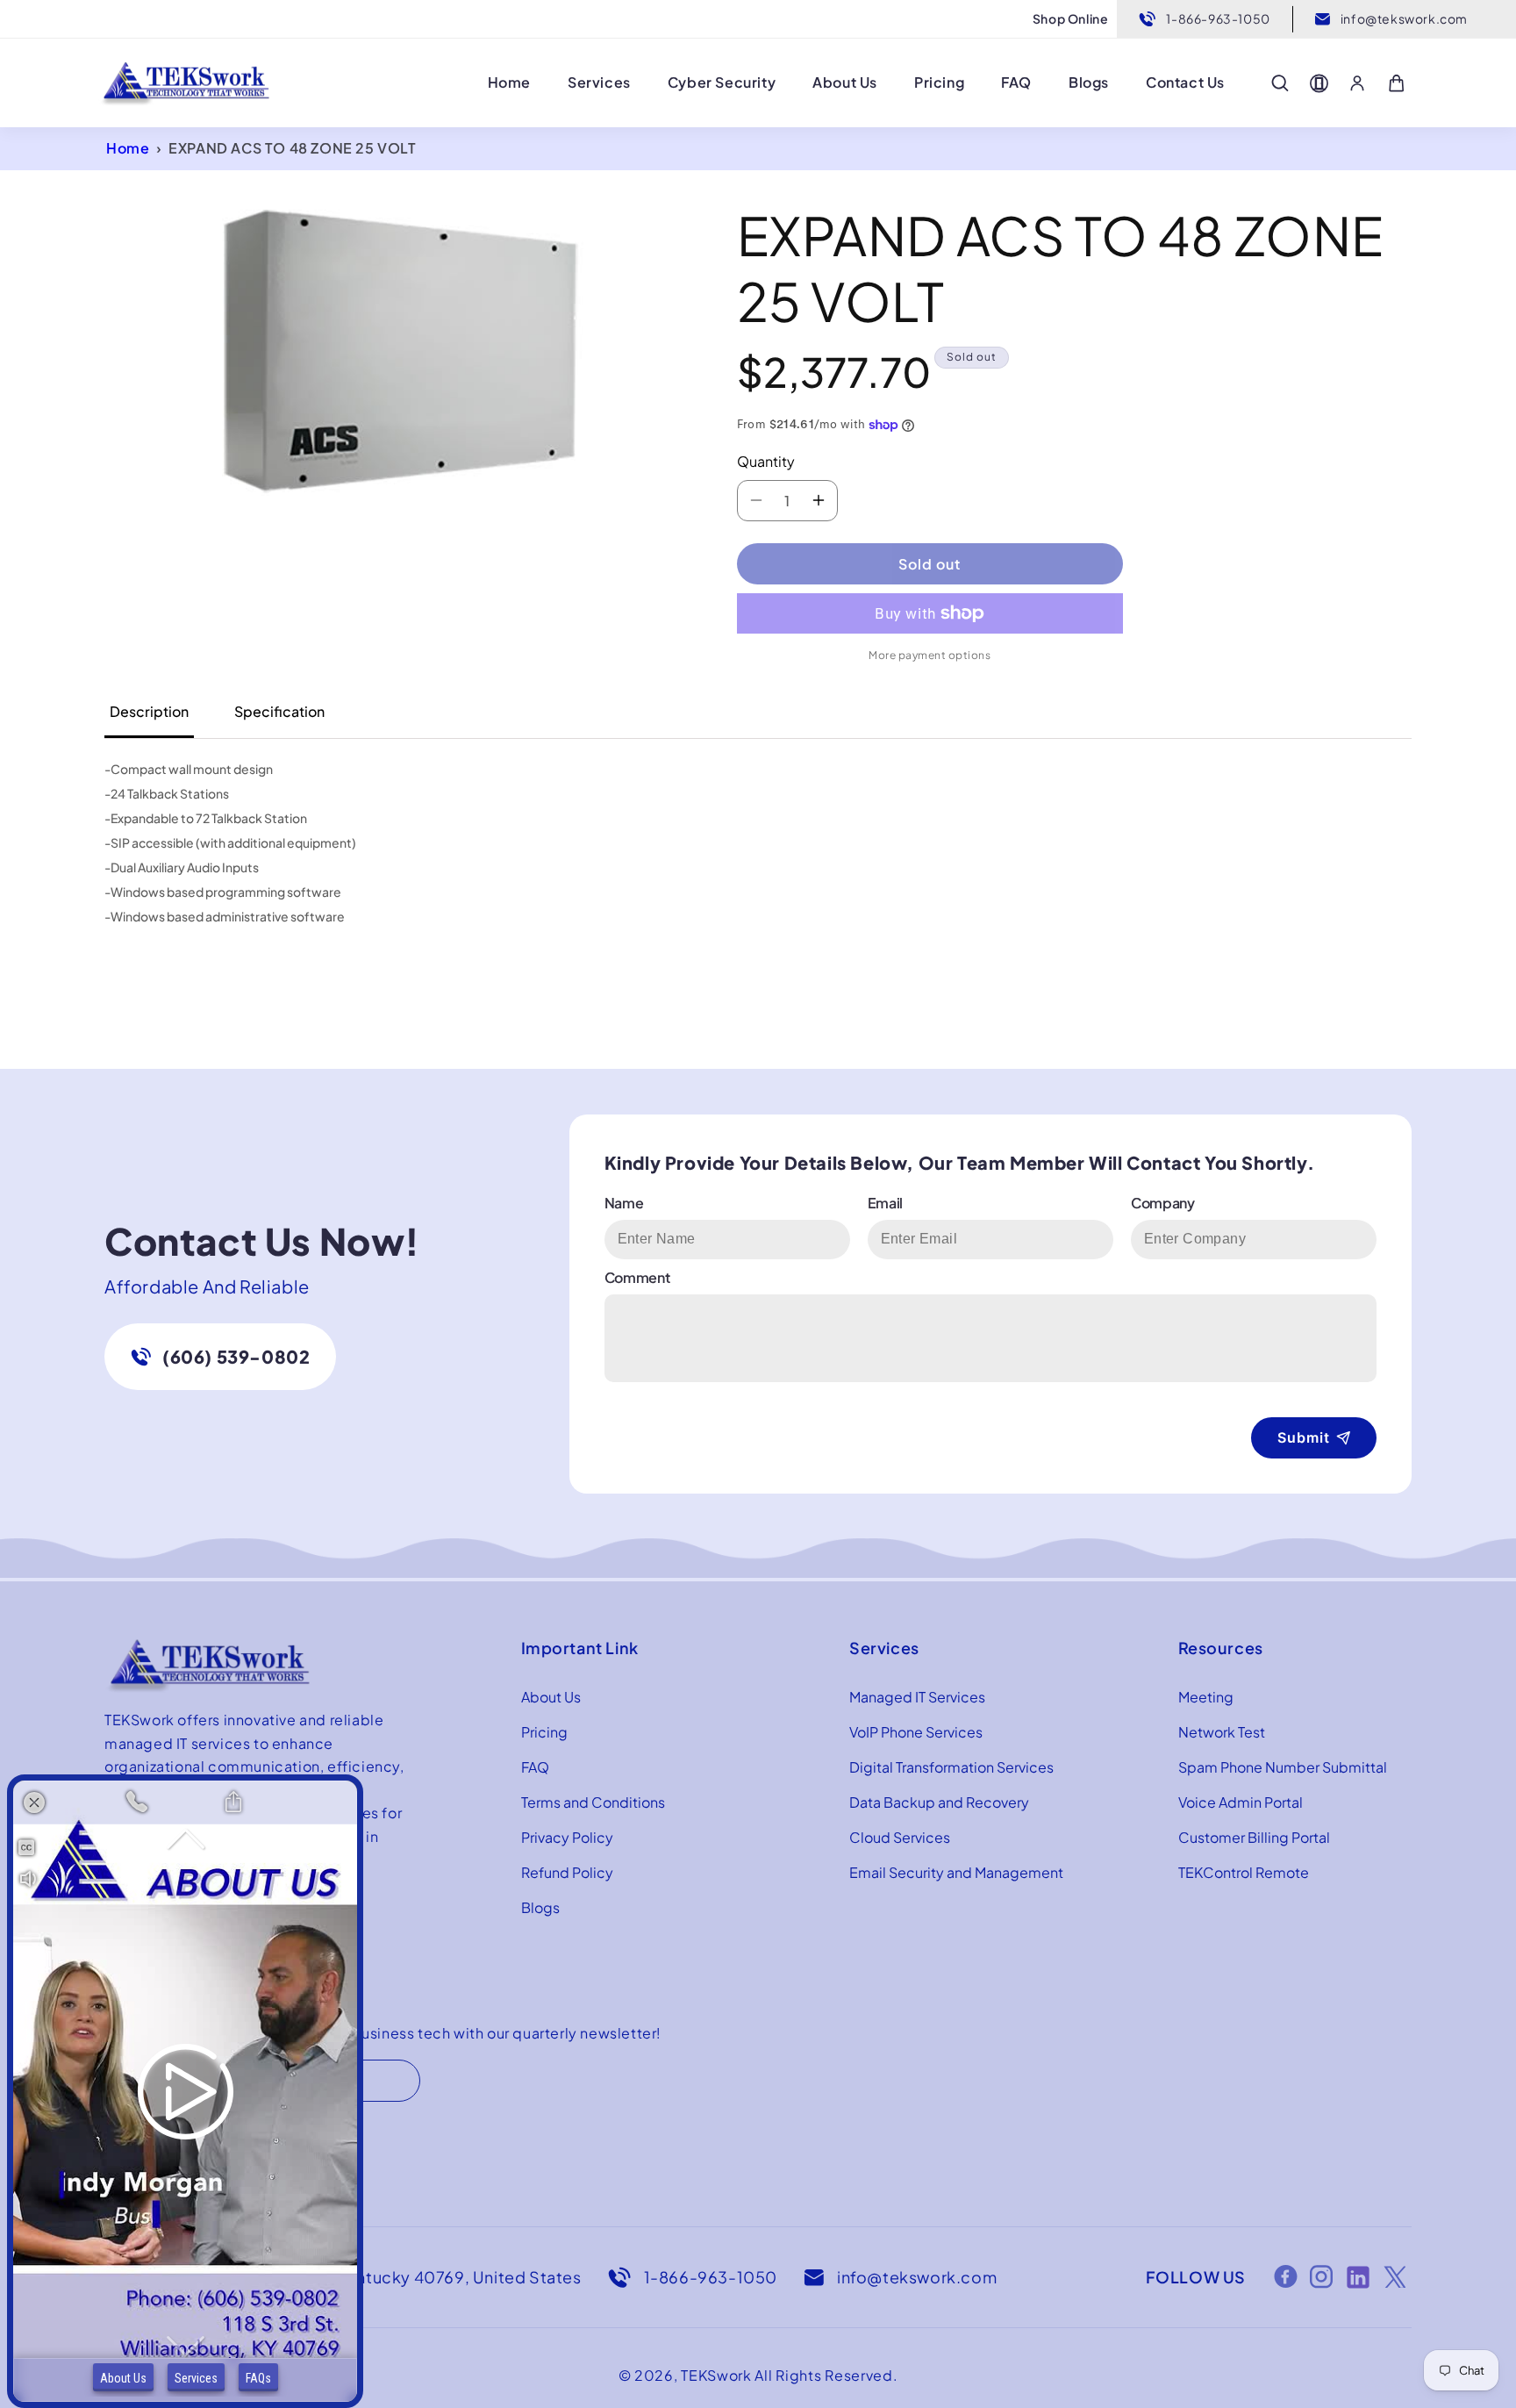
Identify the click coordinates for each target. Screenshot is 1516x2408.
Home (128, 148)
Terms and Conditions (593, 1802)
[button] (1280, 83)
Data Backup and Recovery (939, 1802)
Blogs (540, 1907)
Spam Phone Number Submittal (1283, 1767)
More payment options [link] (930, 655)
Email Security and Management (956, 1872)
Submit (1304, 1437)
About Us (551, 1697)
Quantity (766, 461)
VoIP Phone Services (916, 1732)
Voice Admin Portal (1241, 1802)
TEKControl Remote (1244, 1872)
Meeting (1206, 1697)
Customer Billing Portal (1254, 1837)
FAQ (535, 1767)
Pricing (544, 1732)
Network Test (1222, 1732)
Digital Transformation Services (951, 1767)
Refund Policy (567, 1872)
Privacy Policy (567, 1837)
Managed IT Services (917, 1697)
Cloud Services (900, 1837)
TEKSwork (716, 2375)
